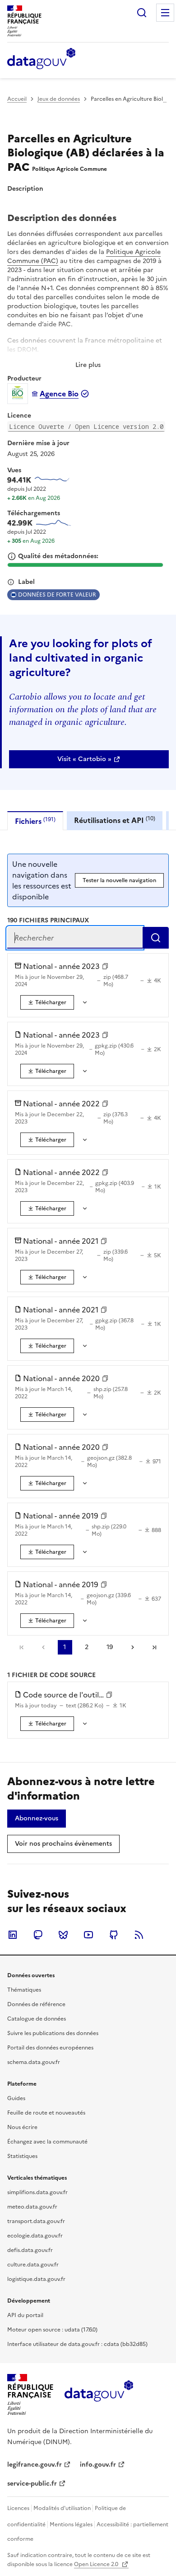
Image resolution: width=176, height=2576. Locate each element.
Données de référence (36, 2004)
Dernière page (154, 1647)
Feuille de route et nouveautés (46, 2113)
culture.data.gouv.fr (33, 2265)
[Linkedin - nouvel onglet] (13, 1935)
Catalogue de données (37, 2019)
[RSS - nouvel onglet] (139, 1935)
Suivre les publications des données (53, 2033)
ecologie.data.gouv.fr (35, 2236)
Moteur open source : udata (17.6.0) (52, 2330)
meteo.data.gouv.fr (32, 2207)
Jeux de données (59, 99)
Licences (18, 2508)
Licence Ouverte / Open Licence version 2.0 (86, 426)
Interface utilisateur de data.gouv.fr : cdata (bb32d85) (77, 2344)
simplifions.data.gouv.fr (37, 2192)
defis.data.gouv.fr (30, 2250)
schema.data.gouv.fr (34, 2062)
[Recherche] (142, 13)
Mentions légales (71, 2524)
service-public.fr (32, 2484)
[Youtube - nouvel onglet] (88, 1935)
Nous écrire (22, 2127)
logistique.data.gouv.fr (36, 2279)
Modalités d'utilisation (62, 2508)
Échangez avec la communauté (47, 2142)
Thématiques (24, 1990)
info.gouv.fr (98, 2465)
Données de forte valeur (57, 595)
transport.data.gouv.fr (36, 2221)
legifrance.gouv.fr (35, 2465)
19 (110, 1647)
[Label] (11, 582)
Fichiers (35, 821)
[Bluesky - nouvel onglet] (63, 1935)
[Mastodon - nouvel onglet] (38, 1935)
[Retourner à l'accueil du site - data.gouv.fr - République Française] (99, 2394)
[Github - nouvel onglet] (114, 1935)
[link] (89, 759)
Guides (16, 2098)
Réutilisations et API (115, 820)
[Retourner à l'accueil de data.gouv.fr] (41, 59)
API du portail (25, 2315)
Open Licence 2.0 (97, 2564)
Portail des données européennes (50, 2048)
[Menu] (165, 13)
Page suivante (133, 1647)
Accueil (17, 99)
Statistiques (22, 2156)
